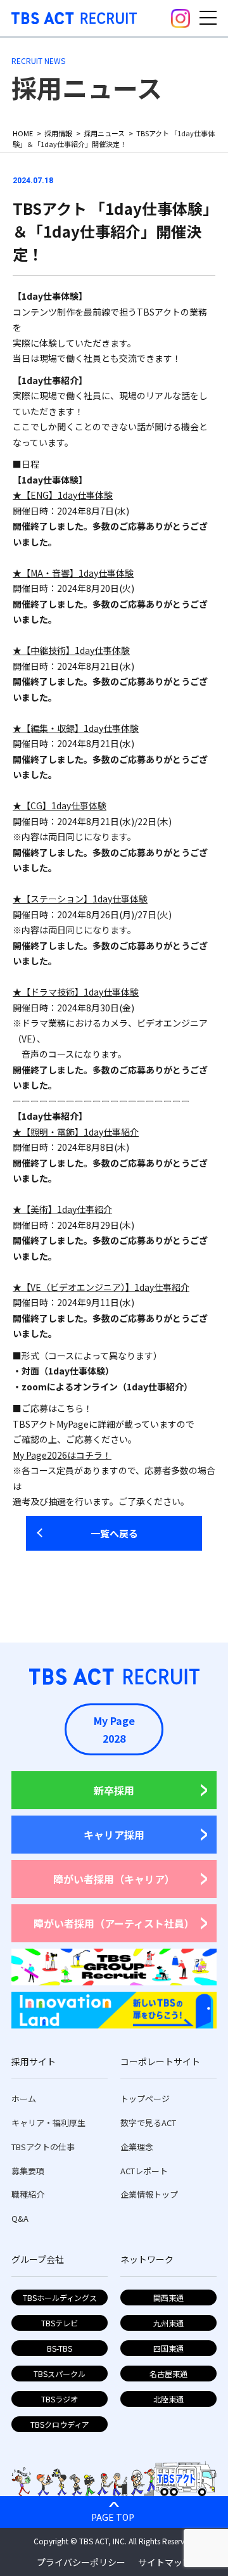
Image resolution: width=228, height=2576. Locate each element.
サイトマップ (165, 2562)
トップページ (145, 2099)
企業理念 (137, 2147)
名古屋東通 (168, 2374)
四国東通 (168, 2348)
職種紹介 (28, 2194)
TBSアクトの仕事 (43, 2147)
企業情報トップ (149, 2194)
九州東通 (168, 2323)
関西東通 (168, 2297)
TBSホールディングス (60, 2297)
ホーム (24, 2099)
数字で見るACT (148, 2123)
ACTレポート (144, 2171)
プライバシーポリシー (81, 2562)
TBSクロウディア (60, 2424)
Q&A (20, 2218)
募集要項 (28, 2171)
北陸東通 (168, 2399)
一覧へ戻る (114, 1533)
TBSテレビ (60, 2323)
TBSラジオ (60, 2399)
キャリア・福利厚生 (48, 2123)
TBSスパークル (60, 2374)
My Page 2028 (114, 1729)
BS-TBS (60, 2348)
